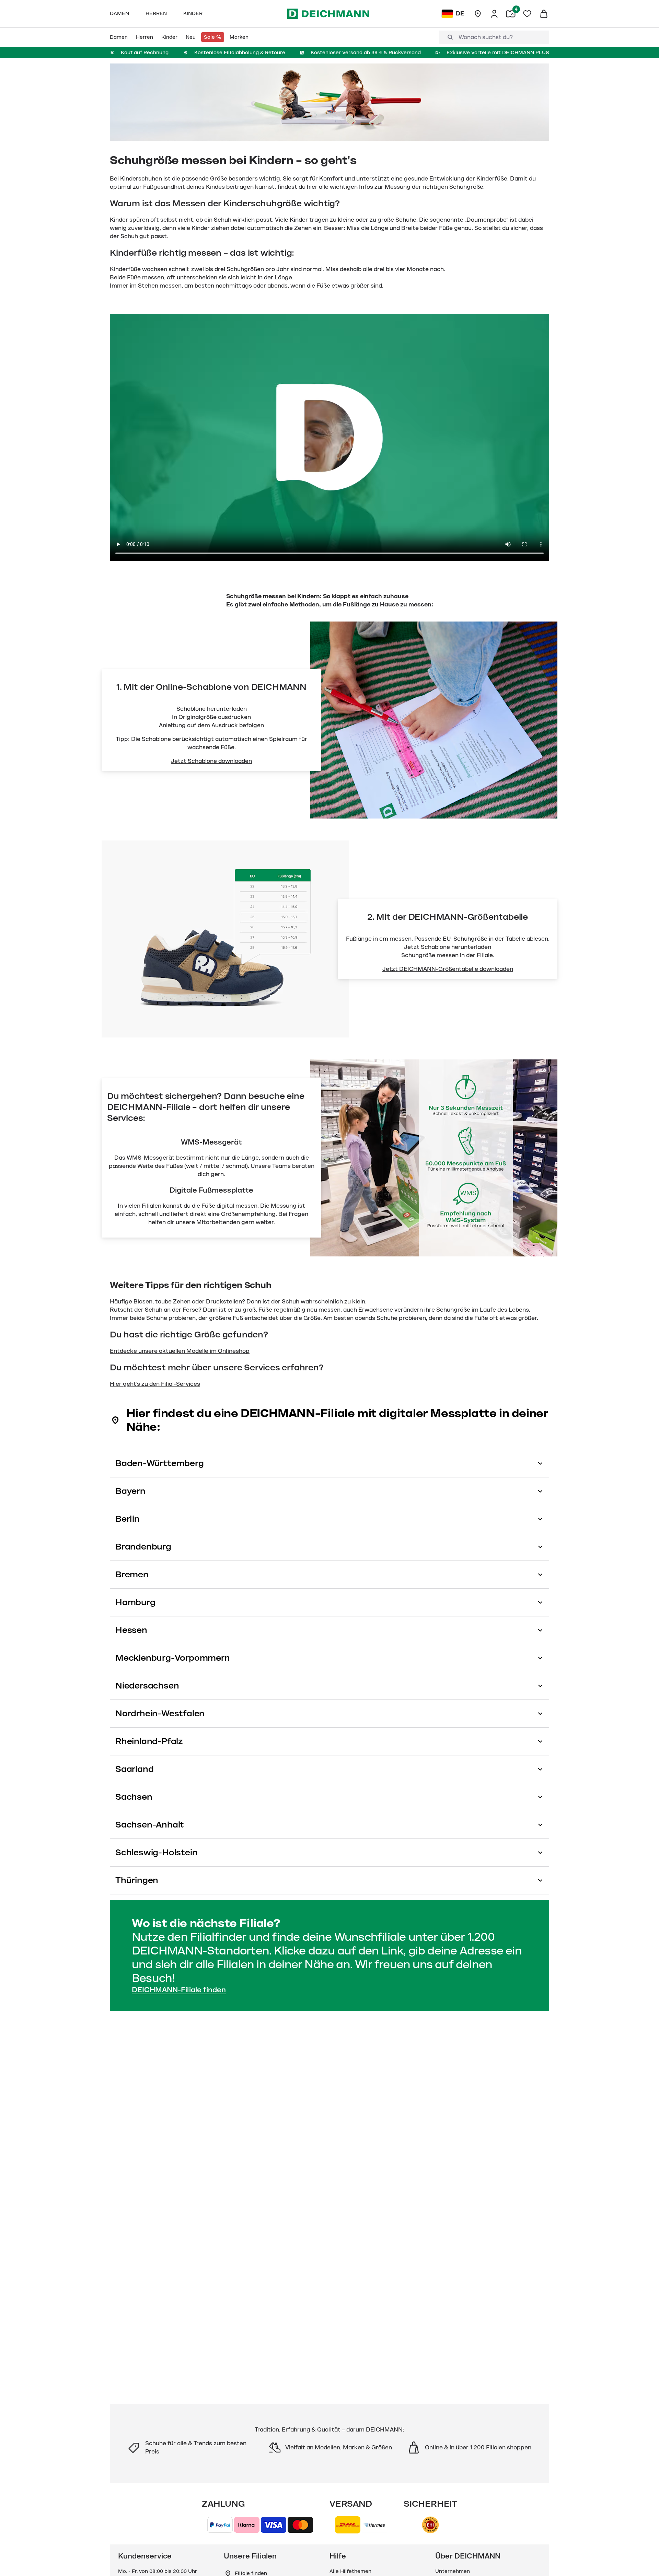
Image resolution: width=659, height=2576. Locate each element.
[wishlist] (527, 14)
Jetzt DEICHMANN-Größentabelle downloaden (448, 969)
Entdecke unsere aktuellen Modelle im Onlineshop (180, 1351)
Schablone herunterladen (212, 709)
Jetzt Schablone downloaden (211, 761)
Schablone (436, 947)
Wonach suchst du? (486, 37)
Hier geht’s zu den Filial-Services (155, 1384)
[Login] (494, 14)
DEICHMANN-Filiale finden (179, 1990)
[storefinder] (478, 14)
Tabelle (516, 939)
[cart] (544, 14)
